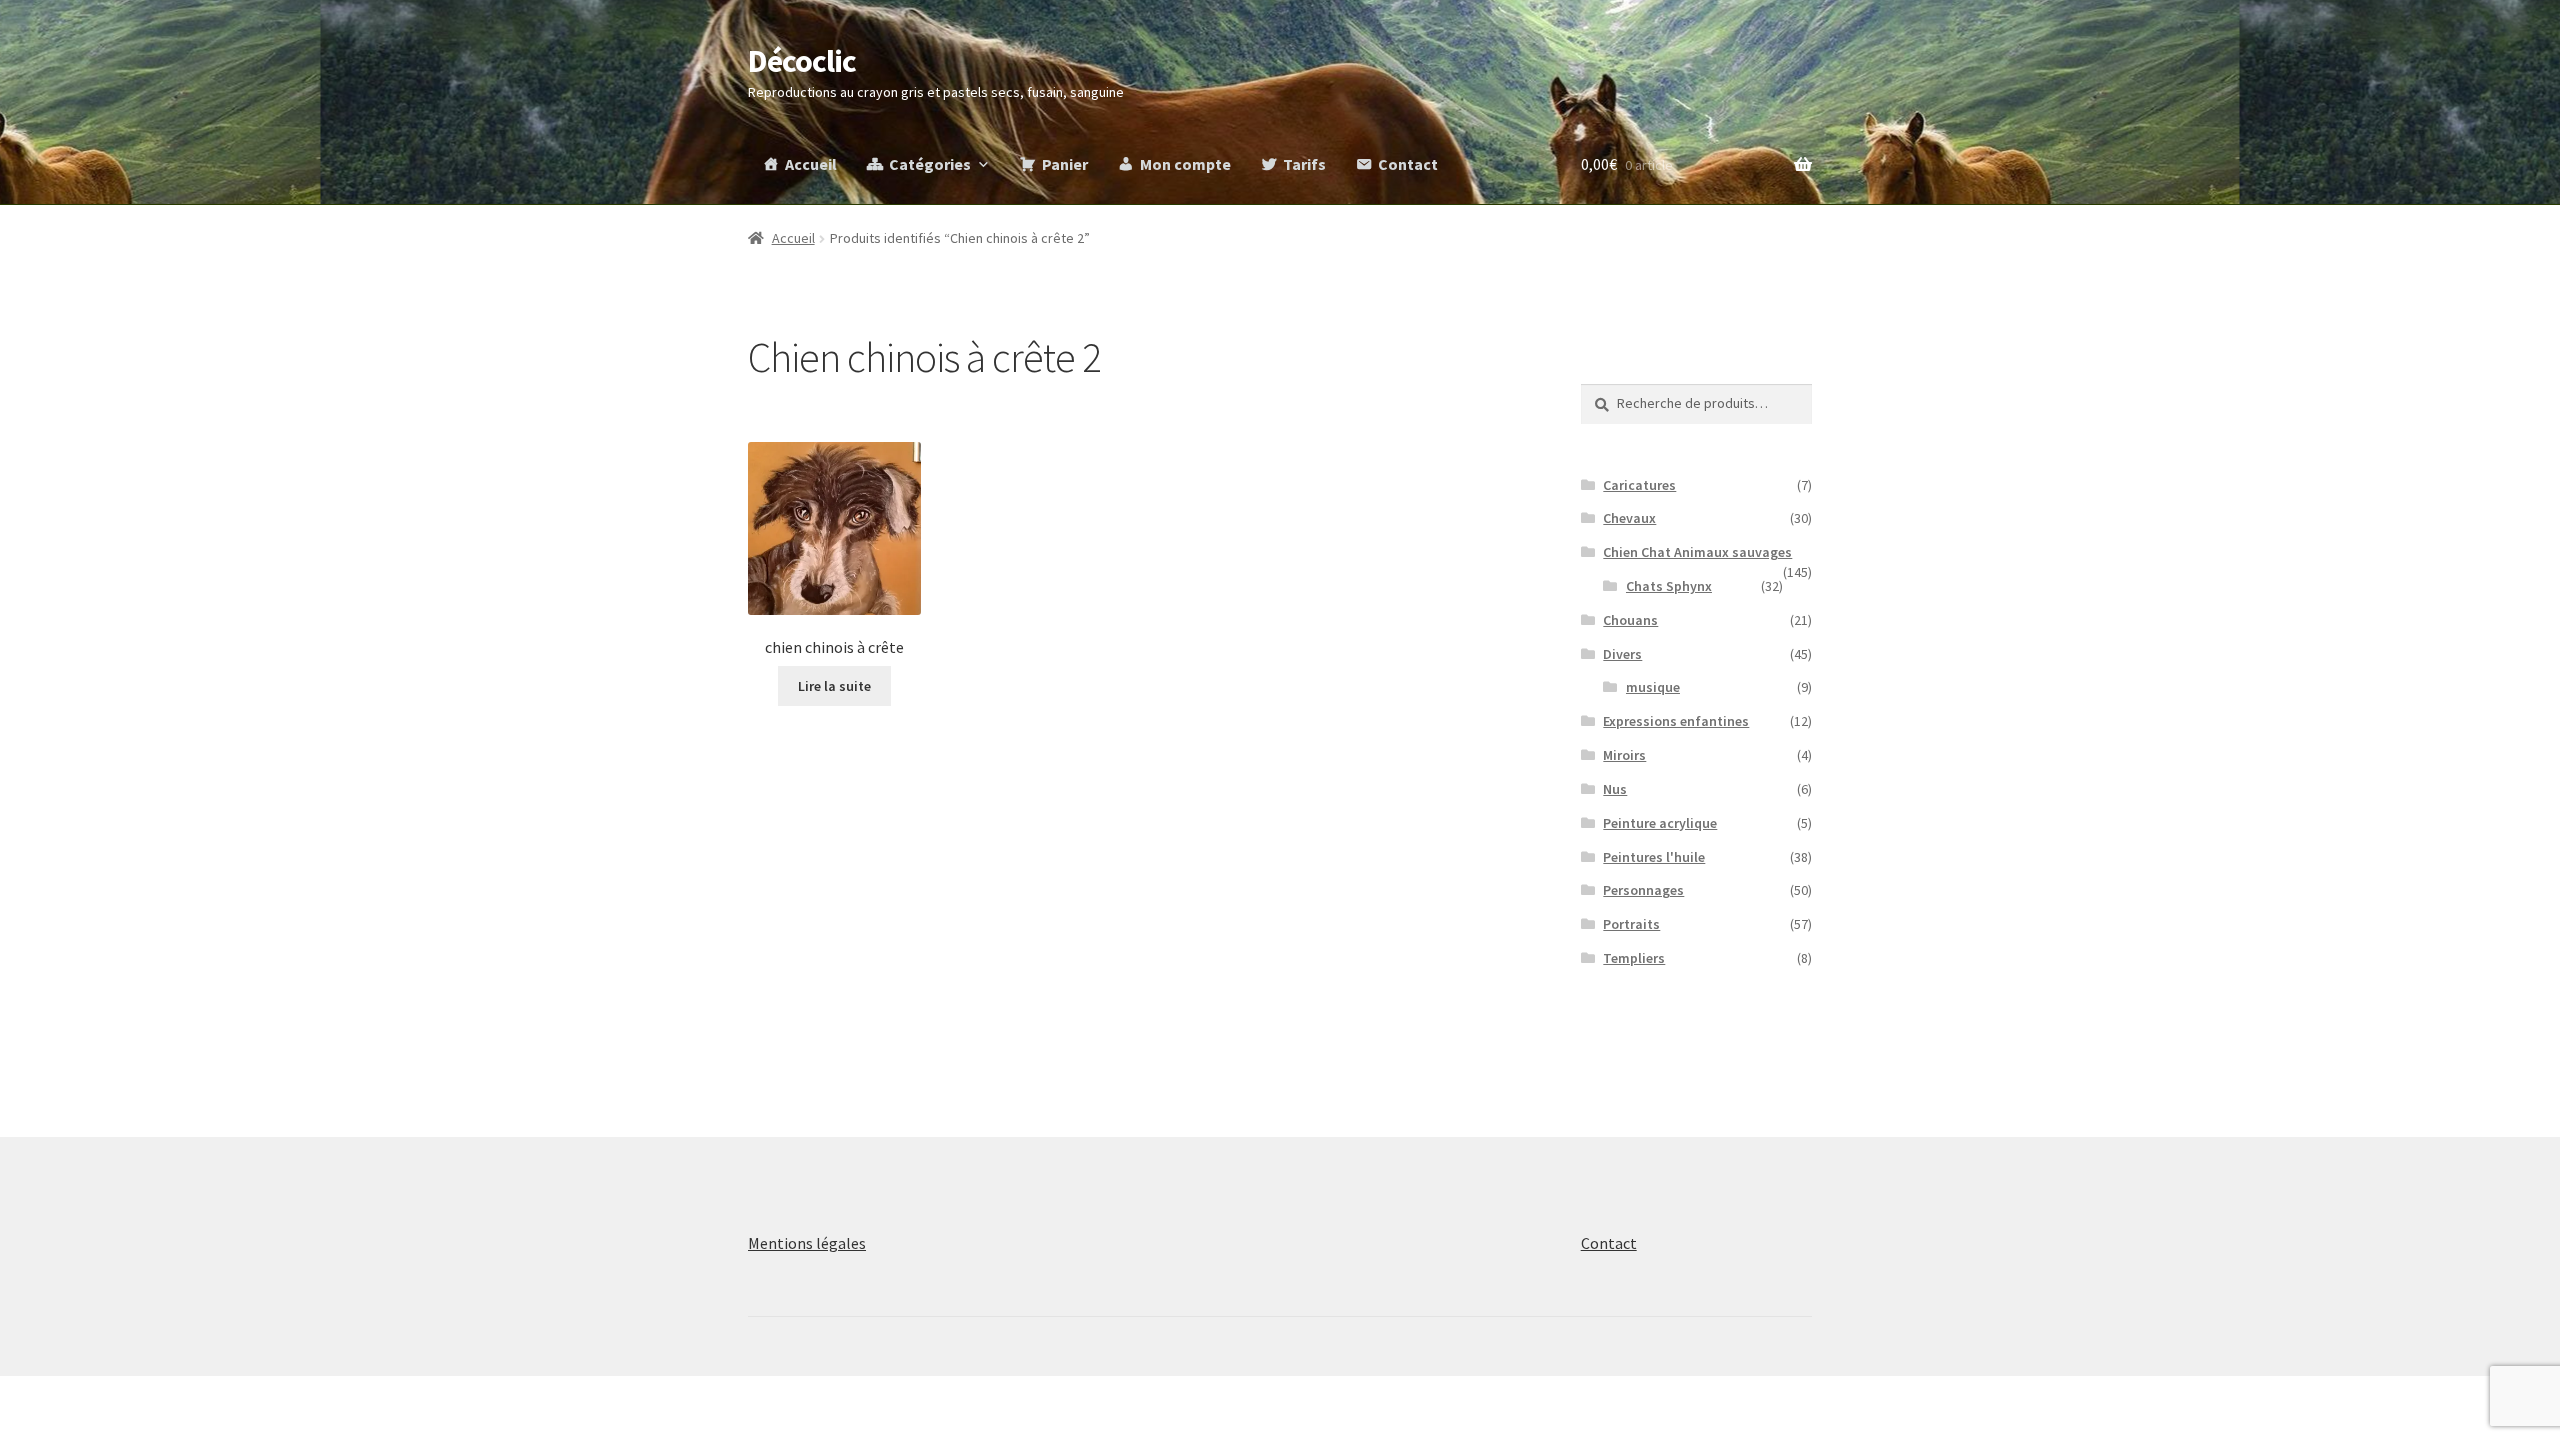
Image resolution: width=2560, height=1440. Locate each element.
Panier (1065, 164)
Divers (1622, 654)
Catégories (930, 164)
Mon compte (1185, 164)
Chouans (1630, 620)
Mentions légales (807, 1243)
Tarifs (1304, 164)
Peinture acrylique (1660, 823)
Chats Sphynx (1669, 586)
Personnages (1643, 890)
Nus (1615, 789)
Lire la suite (834, 686)
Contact (1408, 164)
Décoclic (802, 61)
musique (1653, 687)
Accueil (811, 164)
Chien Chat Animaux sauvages (1697, 552)
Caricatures (1639, 485)
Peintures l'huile (1654, 857)
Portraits (1631, 924)
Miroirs (1624, 755)
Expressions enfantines (1676, 721)
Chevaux (1629, 518)
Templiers (1634, 958)
